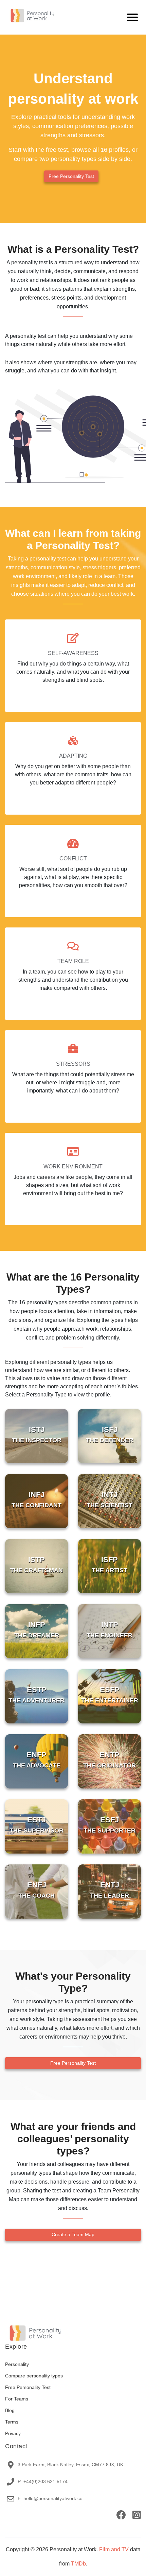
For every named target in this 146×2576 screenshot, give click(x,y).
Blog (10, 2410)
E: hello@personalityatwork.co (50, 2498)
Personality (17, 2364)
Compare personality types (34, 2376)
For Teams (17, 2399)
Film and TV (114, 2549)
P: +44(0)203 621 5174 (43, 2481)
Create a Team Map (73, 2234)
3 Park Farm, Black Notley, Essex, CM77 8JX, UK (70, 2465)
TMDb (78, 2564)
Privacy (13, 2433)
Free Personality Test (71, 176)
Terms (12, 2422)
